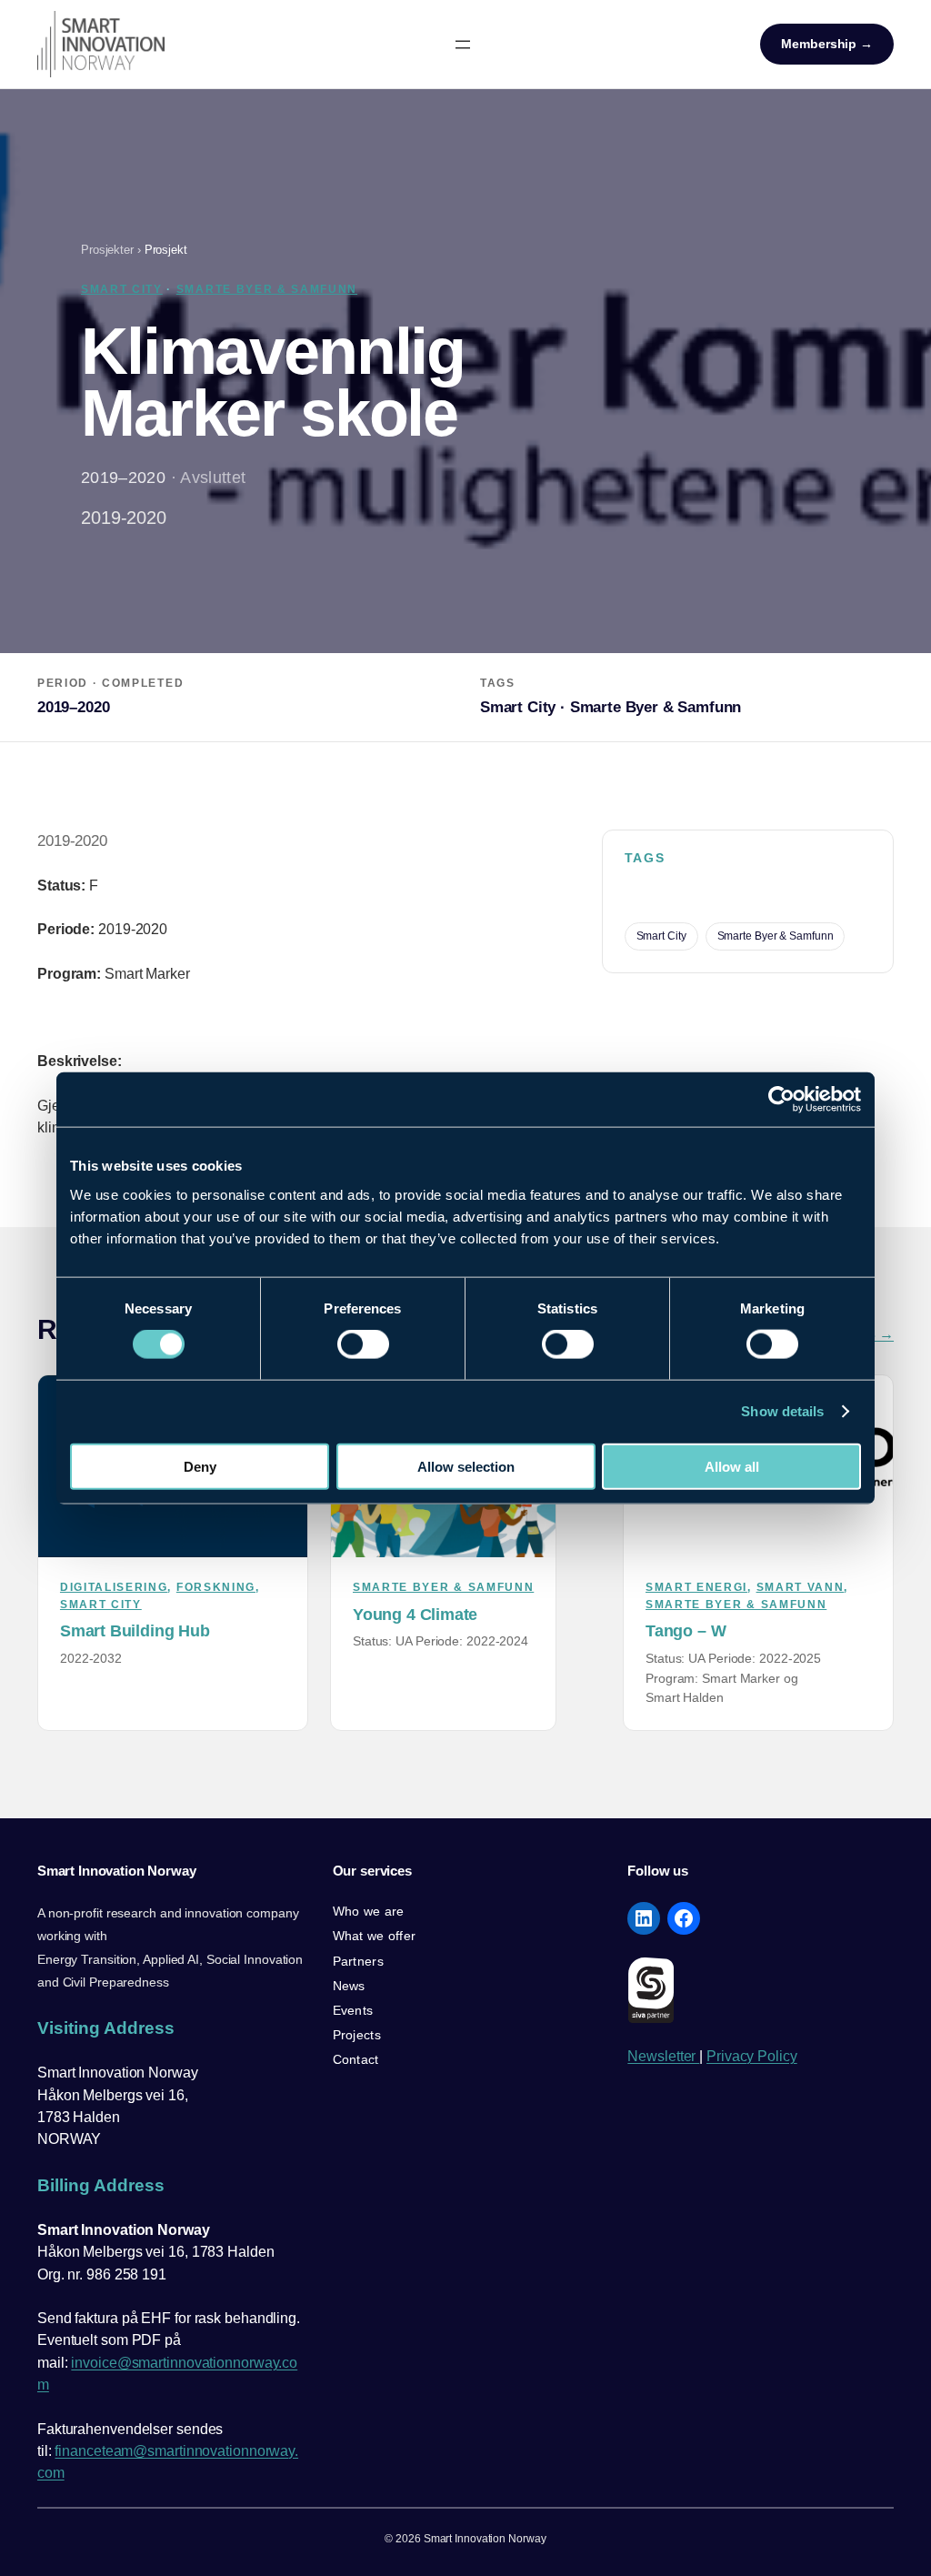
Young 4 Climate (415, 1614)
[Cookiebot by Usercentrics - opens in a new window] (781, 1100)
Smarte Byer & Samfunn (267, 289)
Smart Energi (696, 1587)
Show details (782, 1411)
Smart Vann (801, 1587)
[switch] (363, 1344)
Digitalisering (114, 1587)
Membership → (827, 44)
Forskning (216, 1587)
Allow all (732, 1466)
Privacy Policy (752, 2056)
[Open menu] (463, 45)
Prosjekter (107, 250)
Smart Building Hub (135, 1630)
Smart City (122, 289)
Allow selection (466, 1466)
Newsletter (663, 2056)
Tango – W (686, 1630)
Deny (200, 1466)
